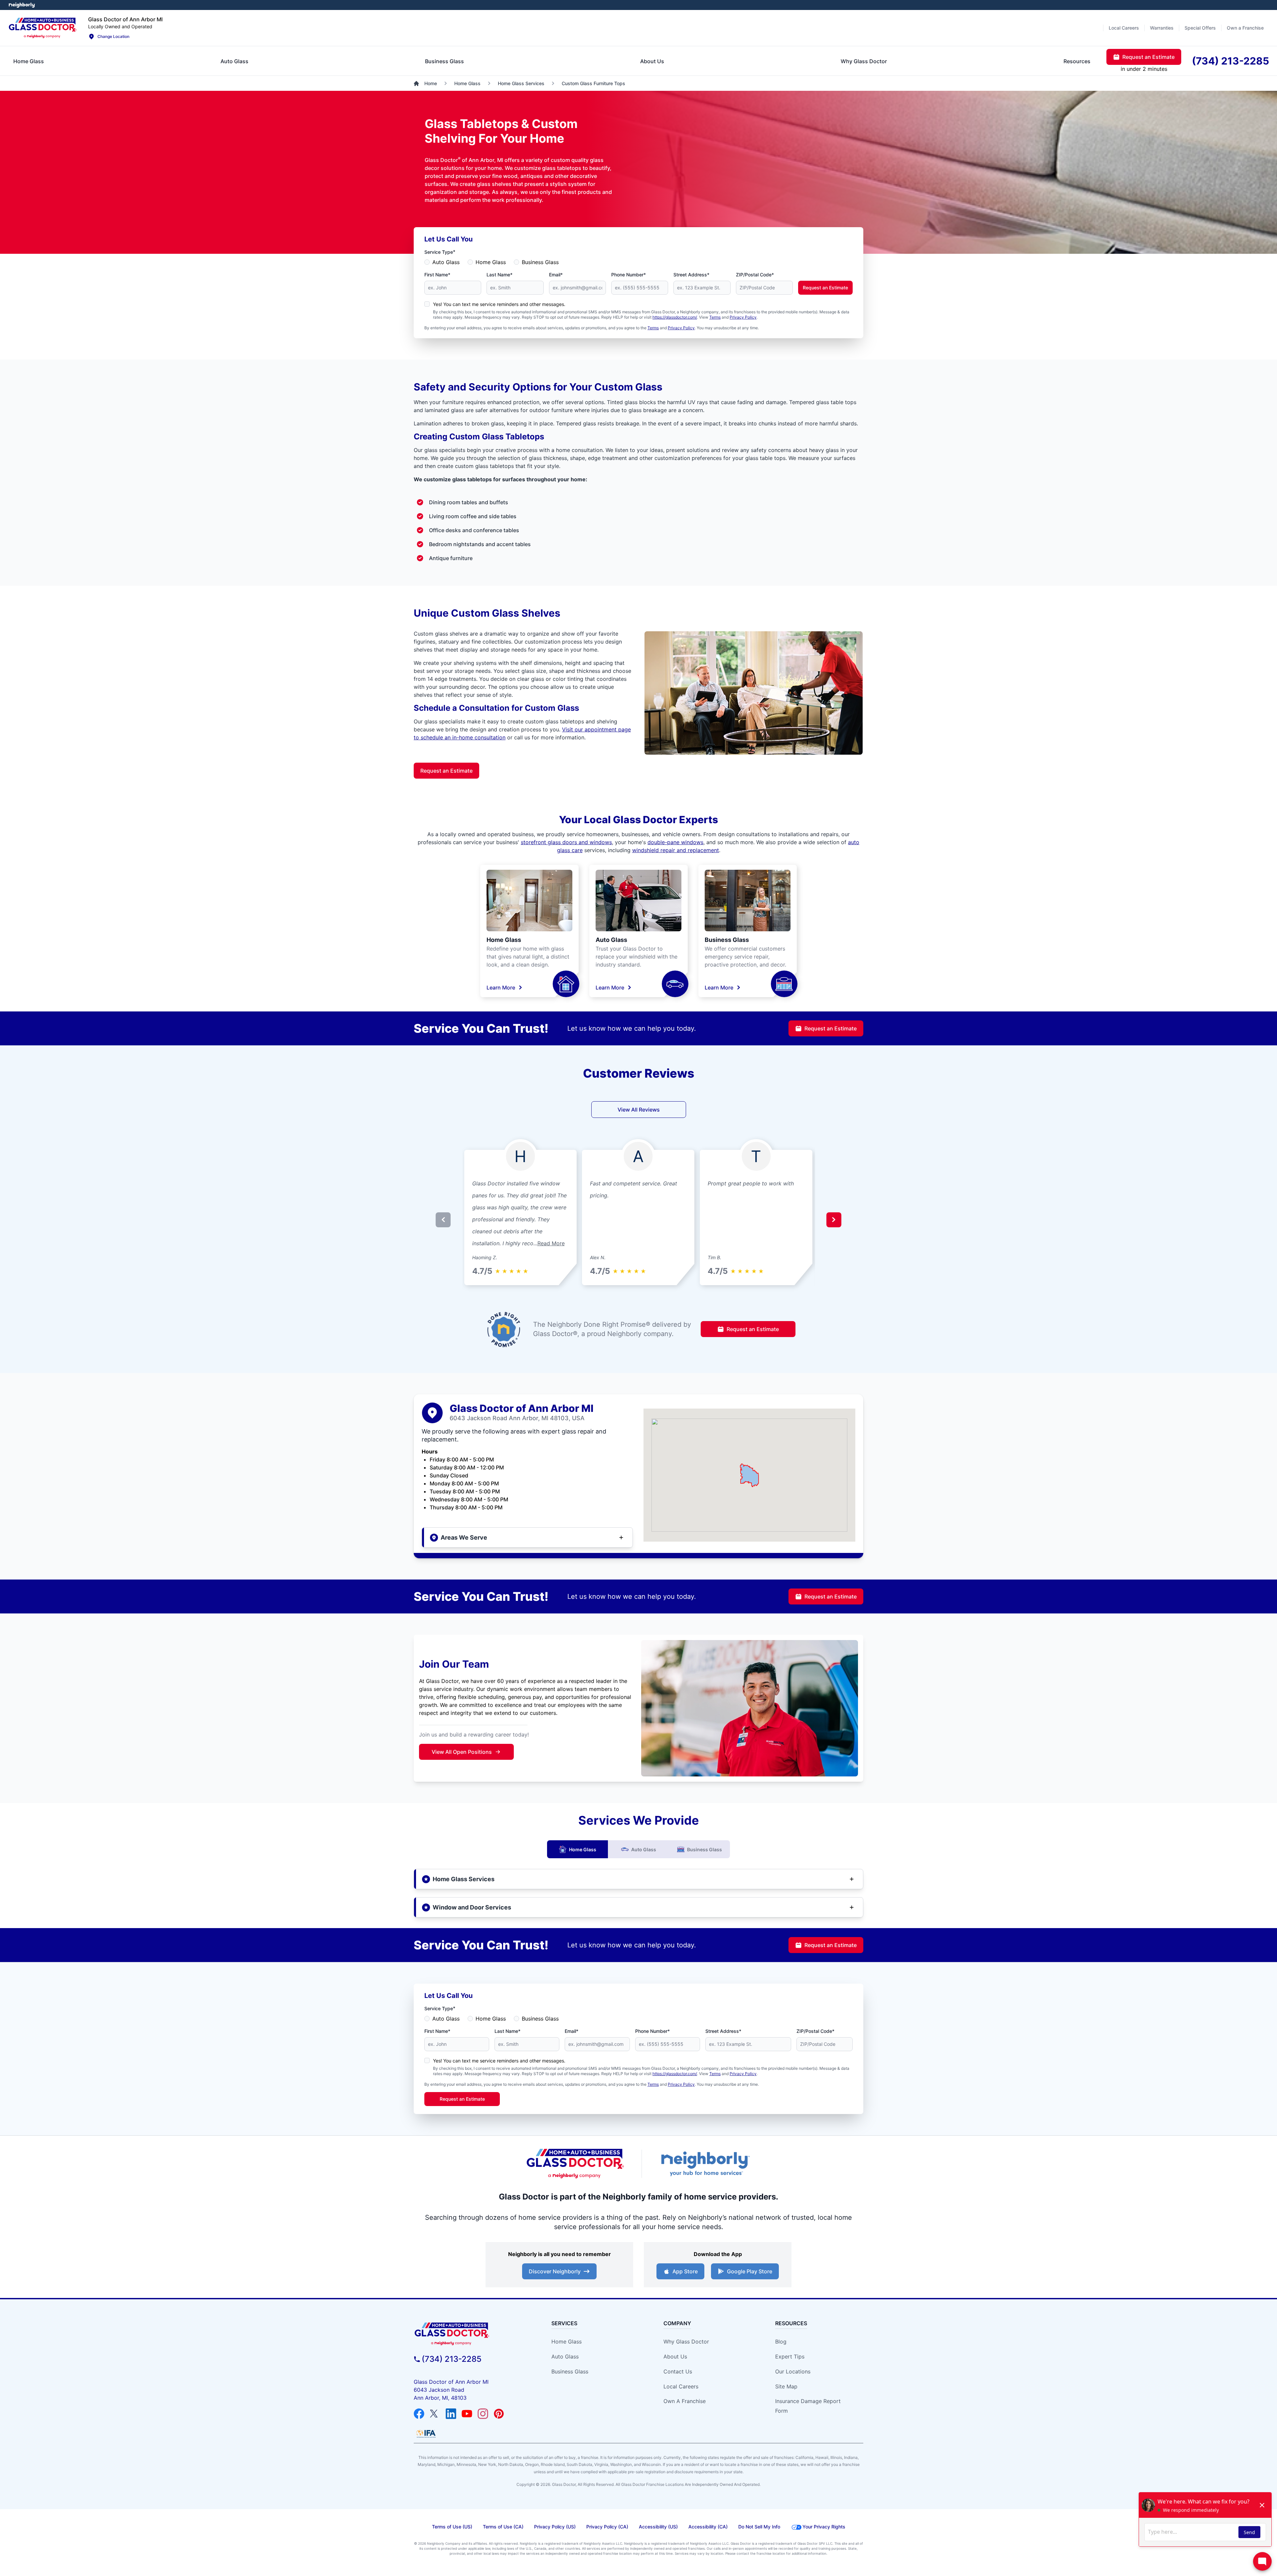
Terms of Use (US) (452, 2527)
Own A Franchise (685, 2401)
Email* (556, 275)
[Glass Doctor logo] (575, 2164)
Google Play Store (750, 2271)
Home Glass (491, 262)
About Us (675, 2356)
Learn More (501, 987)
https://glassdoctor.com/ (675, 317)
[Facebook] (419, 2414)
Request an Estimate (825, 288)
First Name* (437, 275)
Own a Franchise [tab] (1245, 28)
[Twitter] (435, 2414)
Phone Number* (629, 275)
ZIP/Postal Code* (755, 275)
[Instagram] (483, 2414)
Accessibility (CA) (708, 2527)
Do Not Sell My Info (759, 2527)
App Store (685, 2271)
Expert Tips (790, 2356)
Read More (551, 1243)
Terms (715, 317)
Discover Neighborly (555, 2271)
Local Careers (681, 2386)
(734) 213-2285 (452, 2359)
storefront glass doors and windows (566, 842)
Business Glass (540, 262)
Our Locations (793, 2371)
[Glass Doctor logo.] (43, 28)
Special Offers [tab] (1200, 28)
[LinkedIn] (451, 2414)
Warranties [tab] (1162, 28)
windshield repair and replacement (676, 850)
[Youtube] (467, 2414)
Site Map (786, 2386)
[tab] (29, 61)
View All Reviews (639, 1110)
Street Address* (691, 275)
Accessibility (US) (658, 2527)
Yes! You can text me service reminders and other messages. (499, 304)
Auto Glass (446, 262)
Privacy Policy (743, 317)
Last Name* (499, 275)
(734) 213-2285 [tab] (1230, 61)
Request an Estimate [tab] (1148, 57)
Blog (781, 2342)
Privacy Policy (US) (555, 2527)
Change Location (113, 36)
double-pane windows (675, 842)
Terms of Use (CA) (503, 2527)
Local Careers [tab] (1124, 28)
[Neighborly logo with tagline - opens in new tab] (705, 2164)
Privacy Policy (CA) (607, 2527)
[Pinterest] (499, 2414)
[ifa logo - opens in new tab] (426, 2434)
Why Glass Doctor (686, 2342)
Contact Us (678, 2371)
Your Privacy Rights (824, 2527)
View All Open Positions (462, 1752)
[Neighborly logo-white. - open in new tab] (22, 5)
